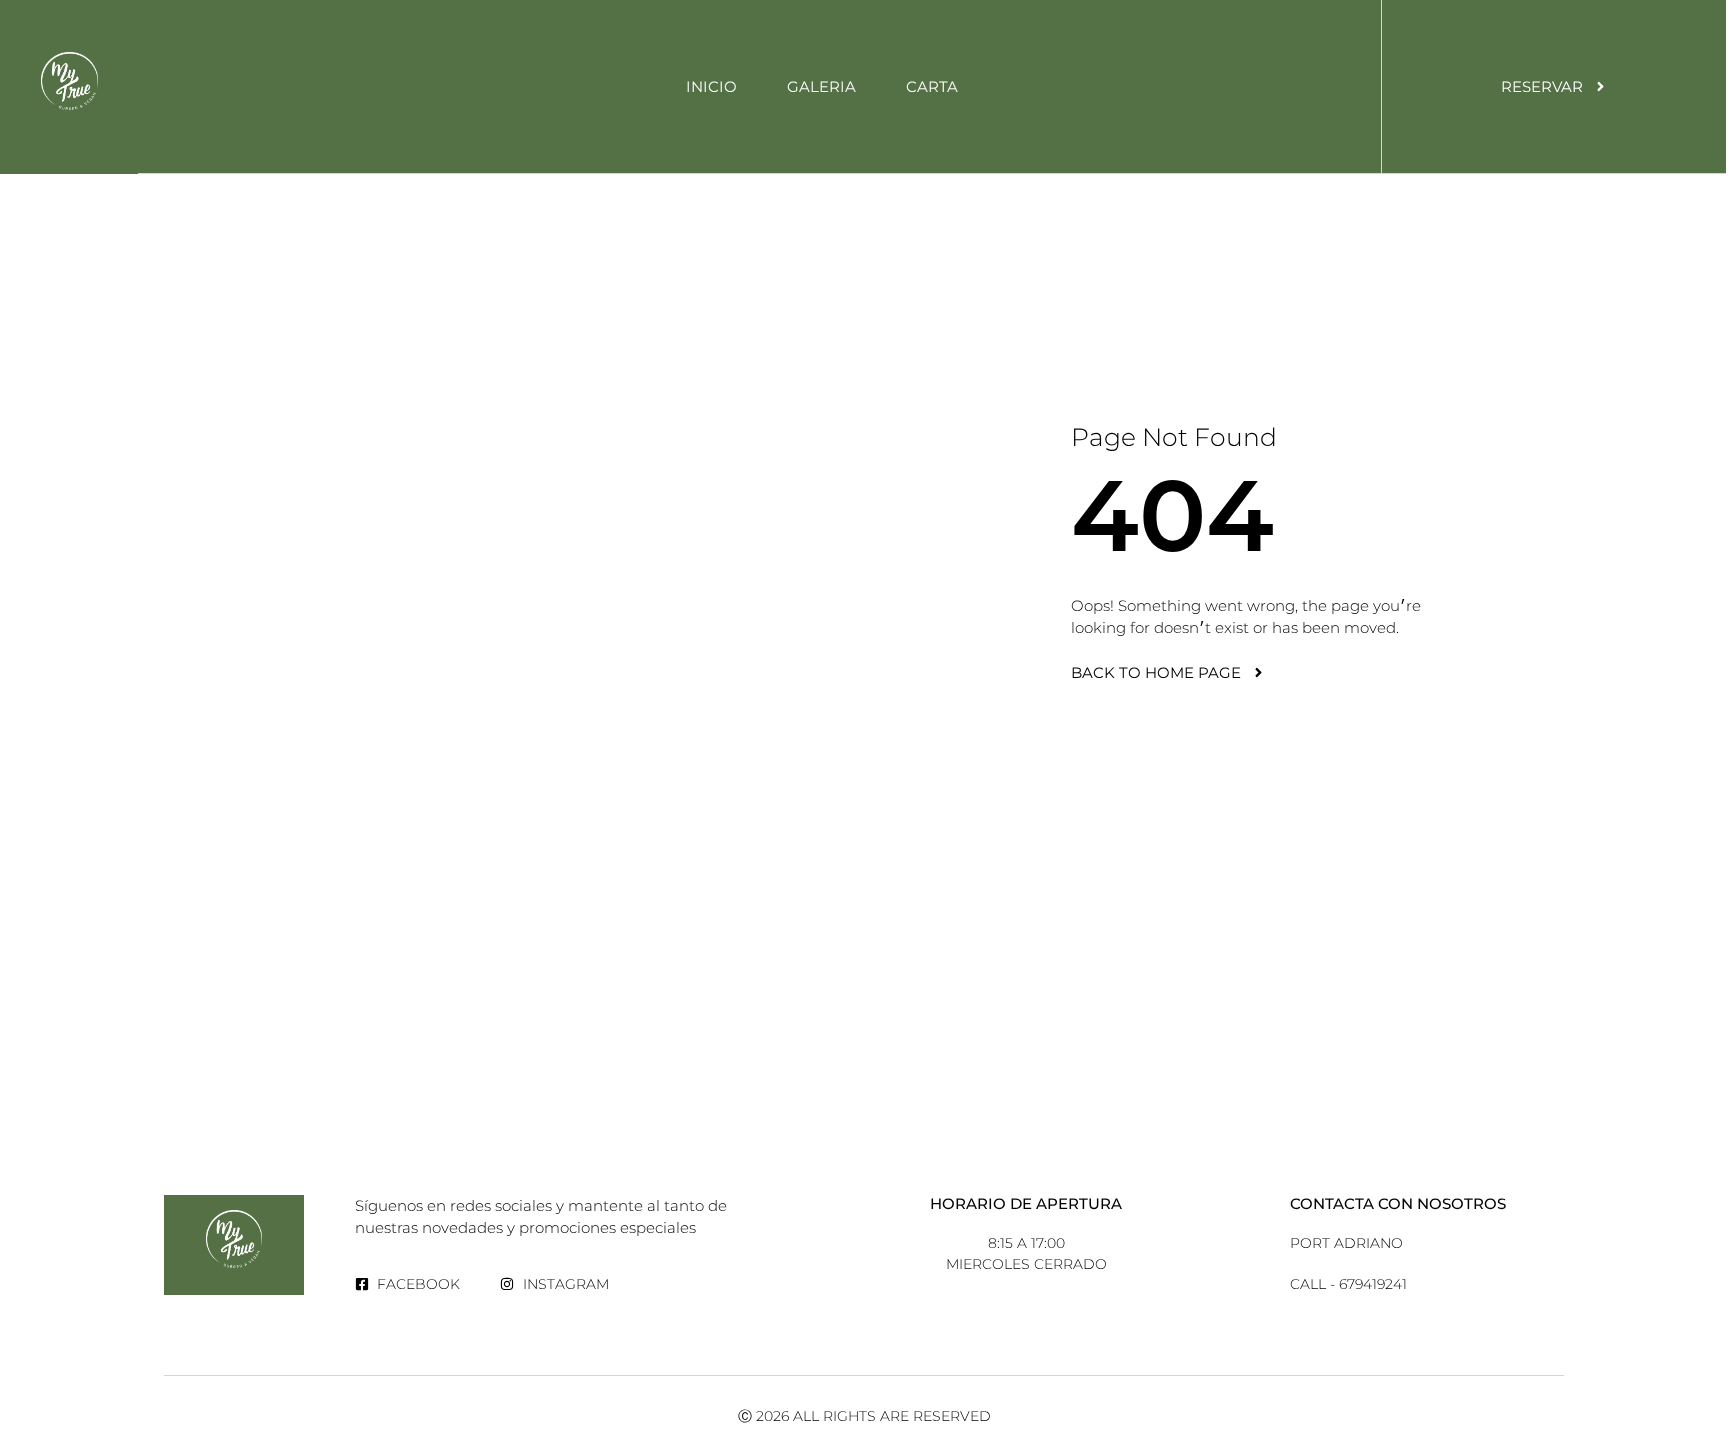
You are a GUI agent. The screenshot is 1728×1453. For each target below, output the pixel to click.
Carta (932, 86)
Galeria (821, 86)
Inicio (711, 86)
